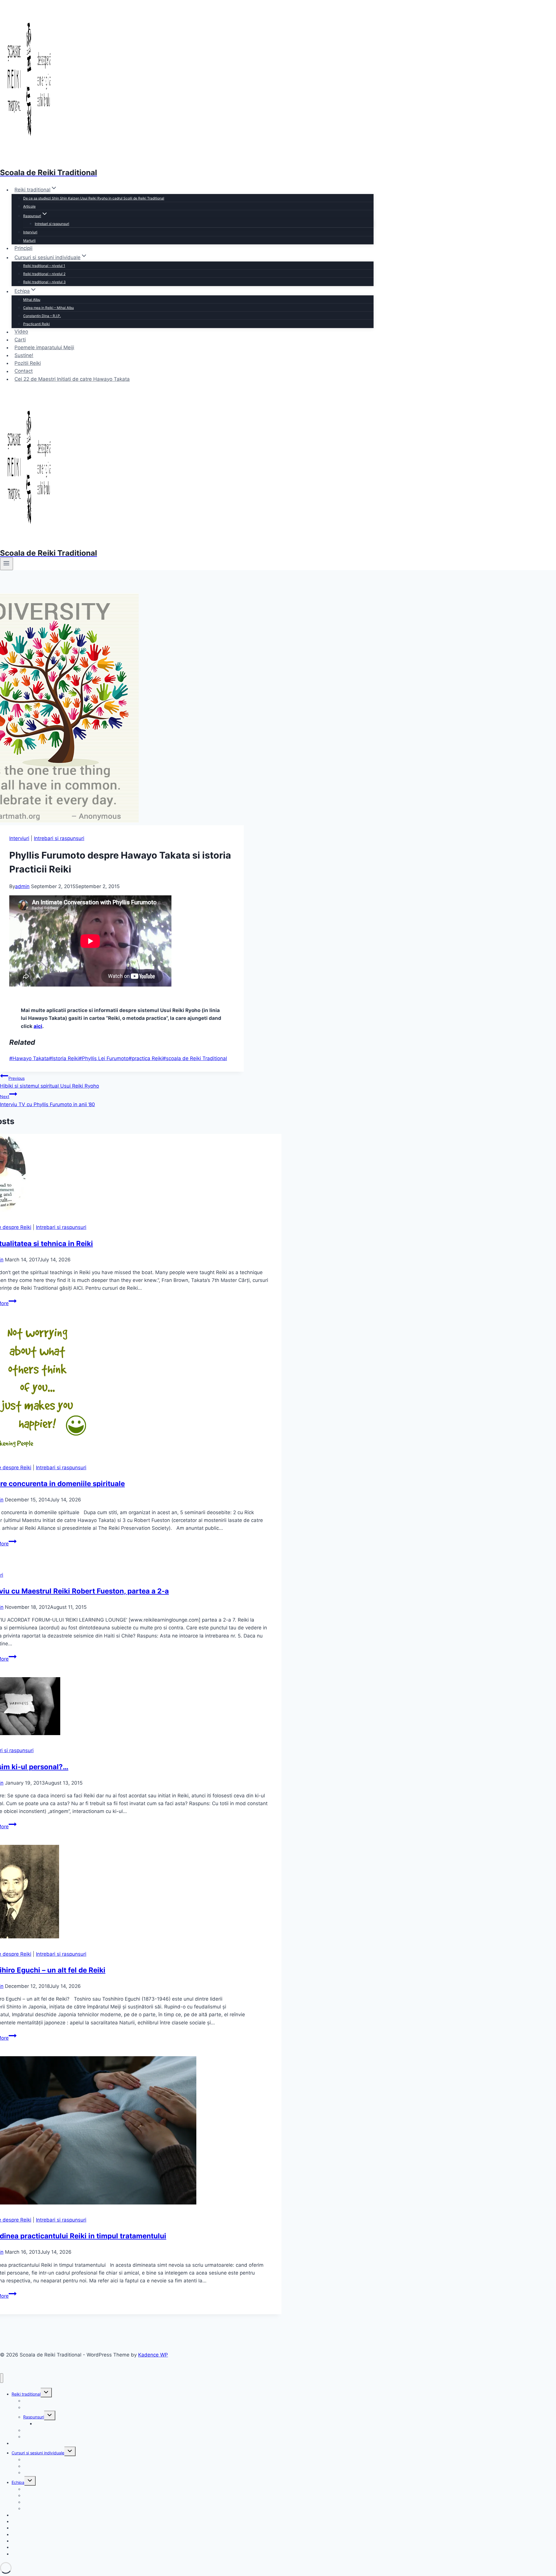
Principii (23, 248)
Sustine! (24, 355)
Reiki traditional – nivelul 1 (44, 266)
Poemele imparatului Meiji (44, 347)
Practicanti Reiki (36, 324)
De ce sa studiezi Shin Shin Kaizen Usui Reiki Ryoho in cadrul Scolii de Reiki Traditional (94, 198)
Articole (29, 206)
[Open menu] (7, 564)
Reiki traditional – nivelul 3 (44, 282)
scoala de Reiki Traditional (195, 1058)
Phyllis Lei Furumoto (104, 1058)
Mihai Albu (32, 300)
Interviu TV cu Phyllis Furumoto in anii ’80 (47, 1101)
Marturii (29, 240)
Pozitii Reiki (28, 363)
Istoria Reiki (64, 1058)
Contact (24, 371)
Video (21, 332)
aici (38, 1026)
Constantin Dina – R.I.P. (42, 316)
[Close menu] (2, 2378)
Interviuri (30, 232)
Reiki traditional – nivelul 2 (44, 274)
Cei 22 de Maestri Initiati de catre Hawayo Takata (72, 379)
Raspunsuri (34, 2417)
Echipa (18, 2482)
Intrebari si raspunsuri (52, 224)
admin (22, 886)
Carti (20, 340)
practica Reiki (146, 1058)
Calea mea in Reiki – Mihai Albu (49, 308)
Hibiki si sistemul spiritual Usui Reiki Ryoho (50, 1082)
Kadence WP (153, 2355)
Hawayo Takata (29, 1058)
